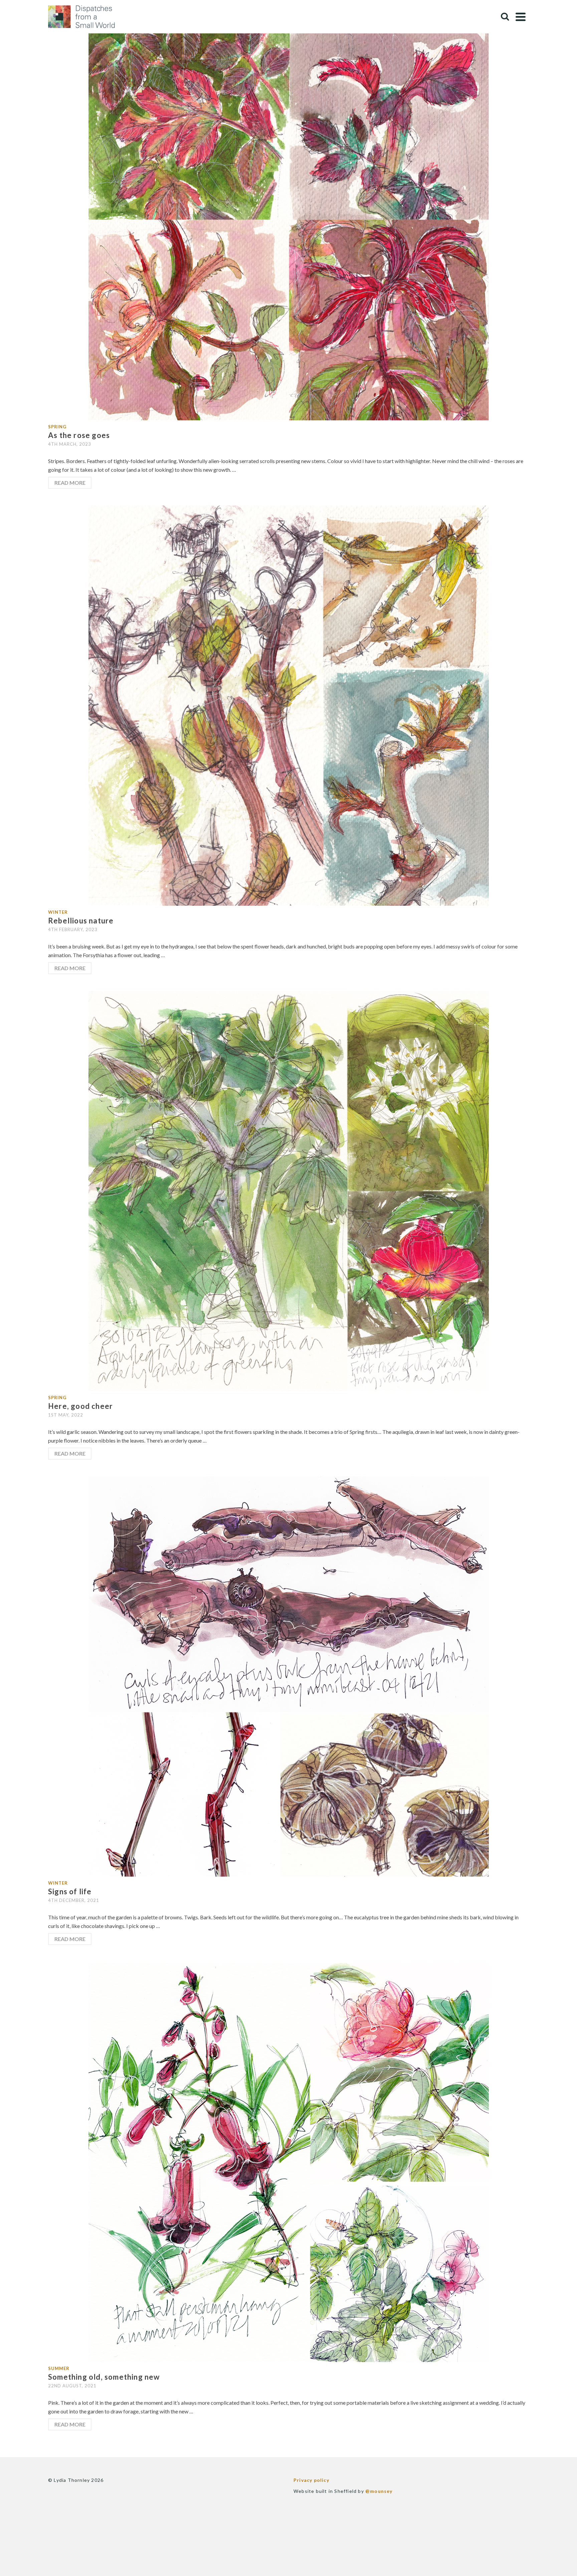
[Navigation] (521, 17)
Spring (57, 427)
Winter (58, 912)
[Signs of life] (289, 1676)
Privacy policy (311, 2480)
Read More (70, 483)
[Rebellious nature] (289, 705)
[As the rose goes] (289, 220)
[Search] (505, 17)
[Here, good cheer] (289, 1190)
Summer (59, 2368)
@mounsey (379, 2491)
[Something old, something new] (289, 2161)
